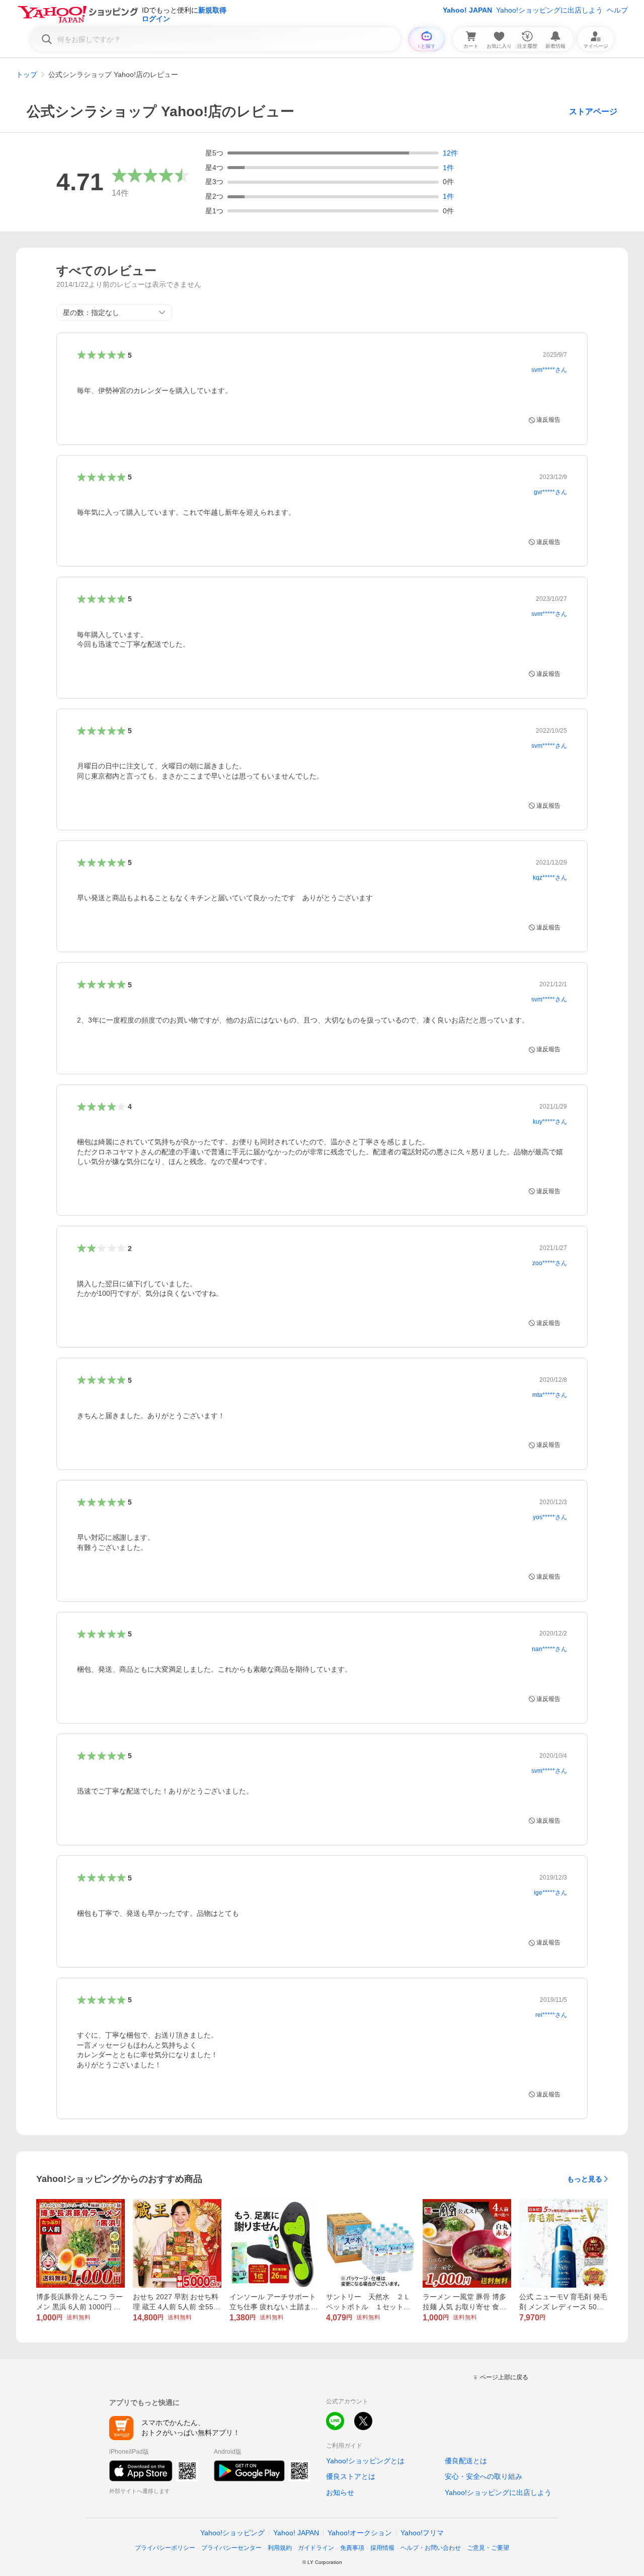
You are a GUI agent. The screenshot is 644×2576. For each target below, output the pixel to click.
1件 (448, 168)
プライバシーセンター (231, 2548)
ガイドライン (316, 2548)
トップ (27, 74)
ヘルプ (617, 10)
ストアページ (593, 111)
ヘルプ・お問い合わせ (431, 2548)
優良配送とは (466, 2461)
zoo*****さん (550, 1263)
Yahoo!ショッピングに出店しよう (549, 10)
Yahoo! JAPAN (467, 10)
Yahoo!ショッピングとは (365, 2461)
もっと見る (585, 2179)
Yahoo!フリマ (422, 2533)
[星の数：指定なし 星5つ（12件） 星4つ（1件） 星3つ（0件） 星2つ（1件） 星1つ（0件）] (114, 313)
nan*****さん (549, 1649)
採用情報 (382, 2548)
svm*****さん (549, 370)
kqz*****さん (550, 878)
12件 (450, 153)
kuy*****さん (550, 1122)
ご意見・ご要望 (488, 2548)
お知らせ (340, 2492)
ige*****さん (550, 1893)
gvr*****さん (550, 492)
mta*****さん (550, 1395)
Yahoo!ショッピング (232, 2533)
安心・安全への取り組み (484, 2476)
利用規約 (280, 2548)
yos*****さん (550, 1517)
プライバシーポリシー (165, 2548)
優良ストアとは (351, 2476)
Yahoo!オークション (360, 2533)
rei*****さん (551, 2015)
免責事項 (352, 2548)
